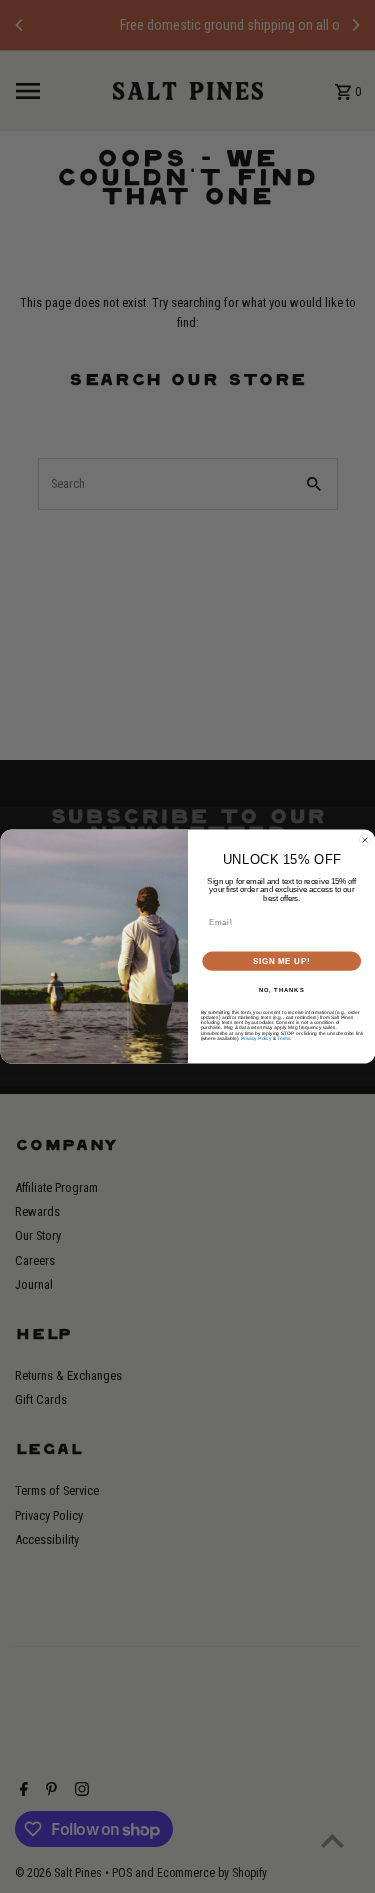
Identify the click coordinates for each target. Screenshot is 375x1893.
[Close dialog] (365, 840)
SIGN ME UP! (281, 961)
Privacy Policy (255, 1038)
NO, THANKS (281, 990)
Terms (283, 1038)
